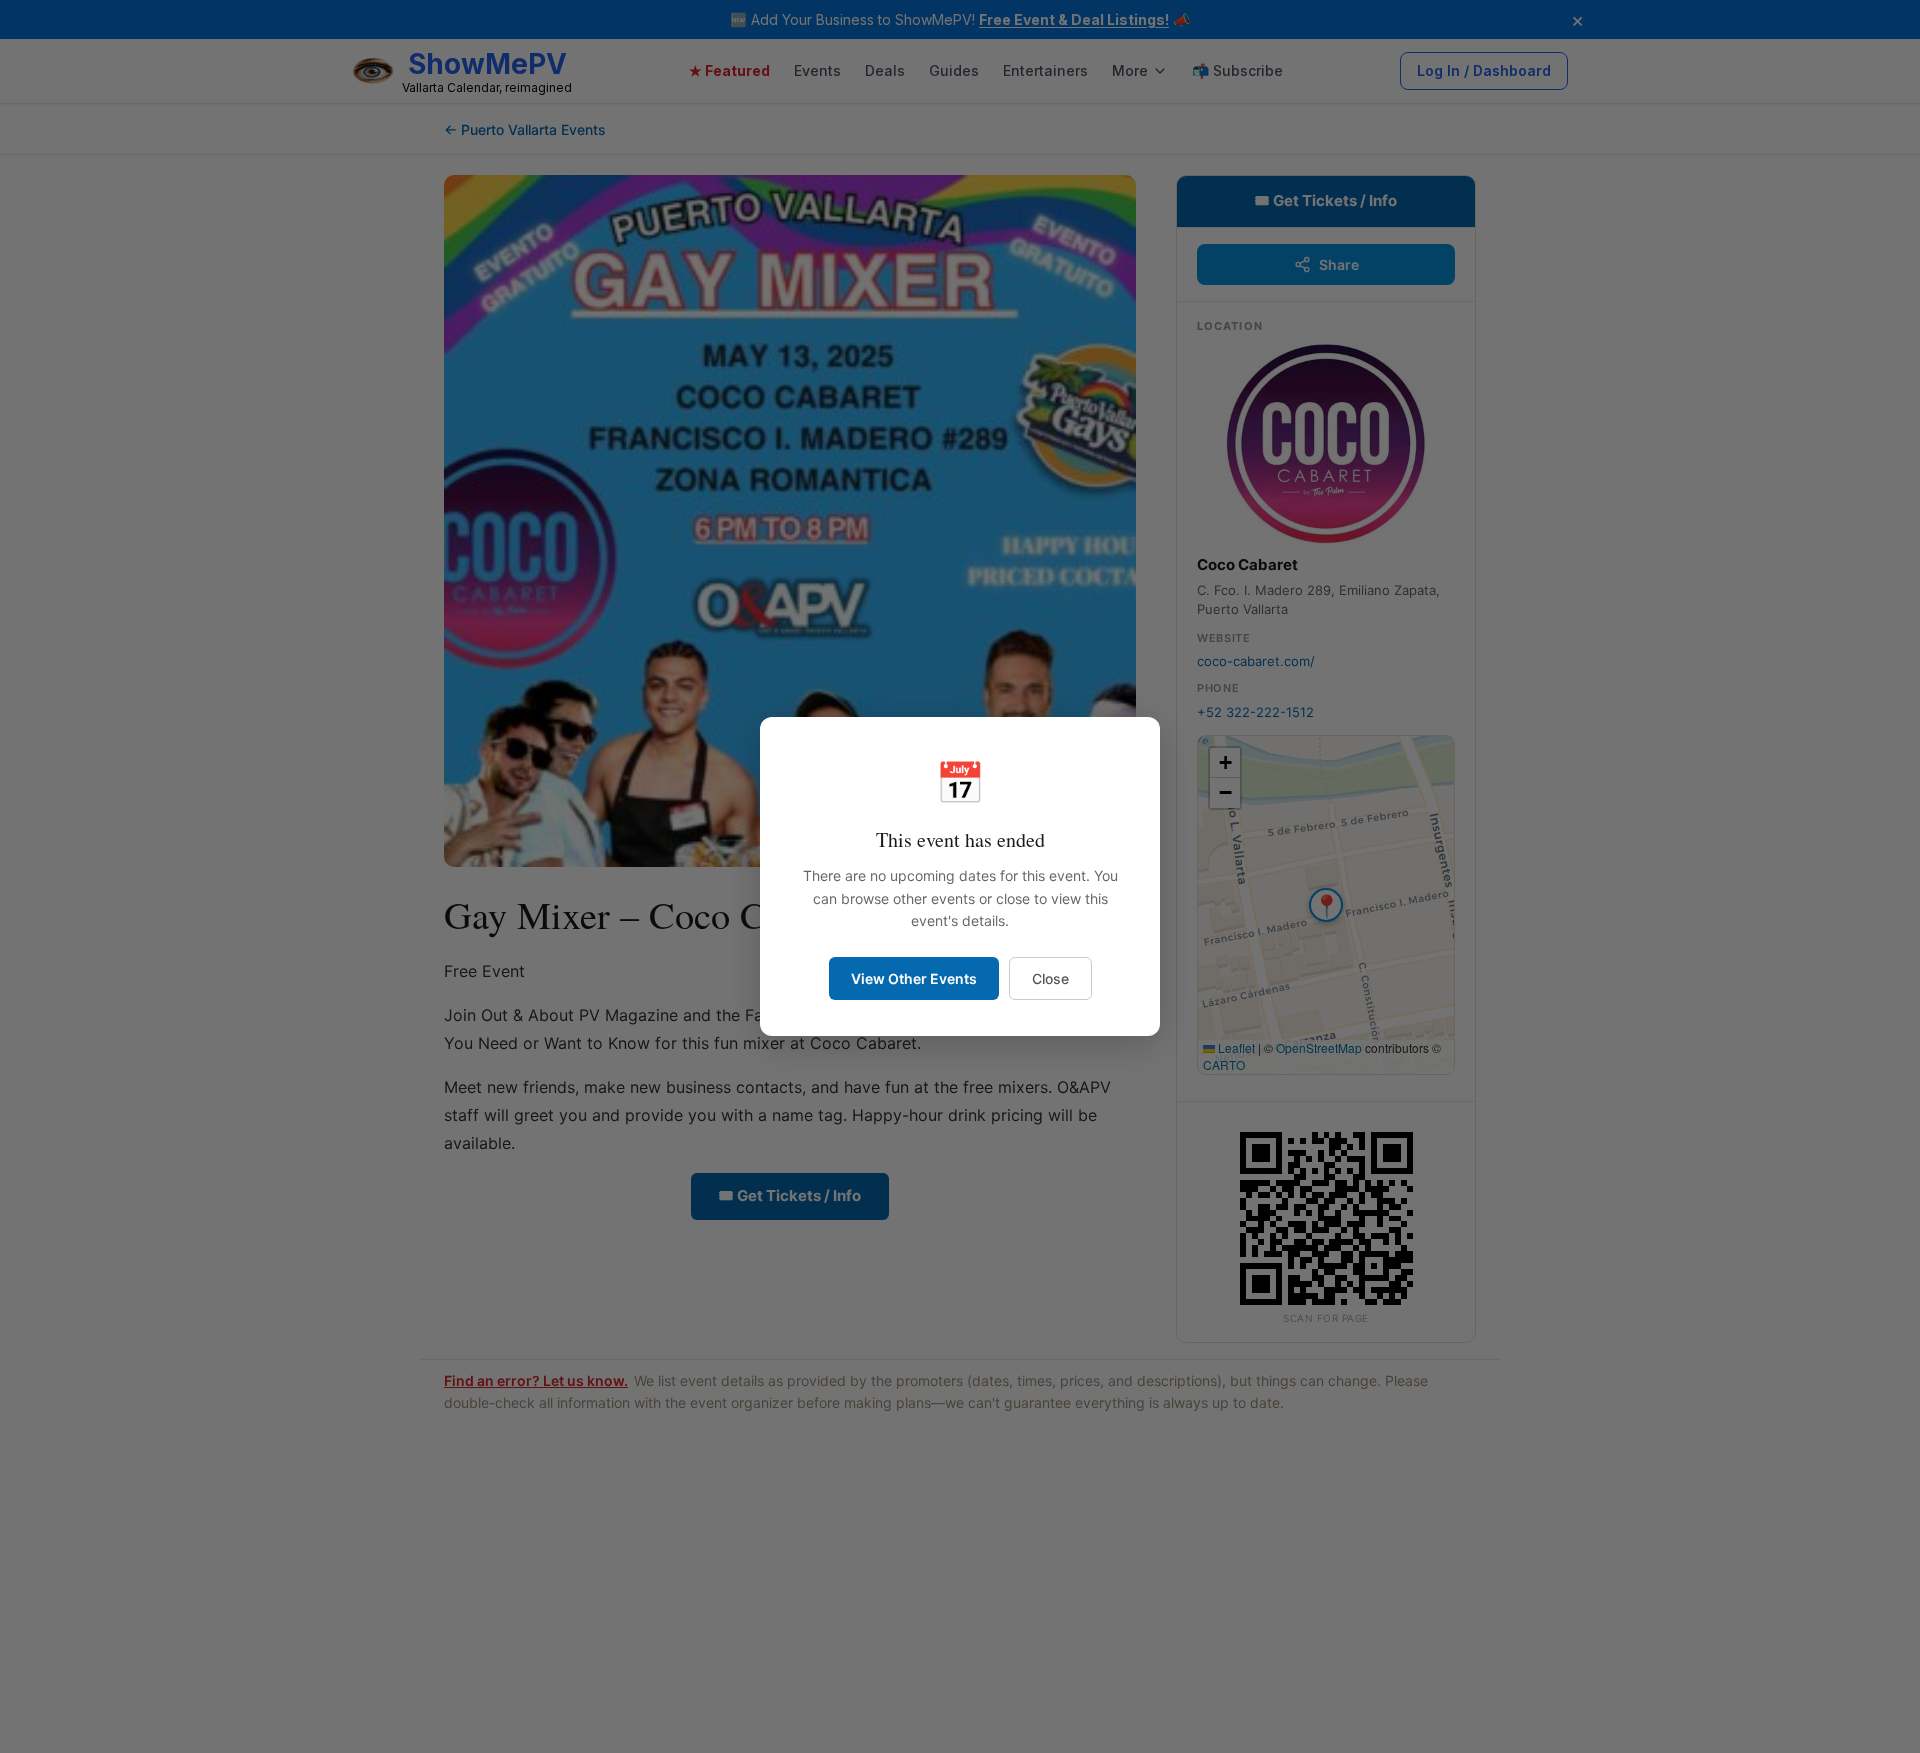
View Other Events (914, 978)
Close (1050, 978)
